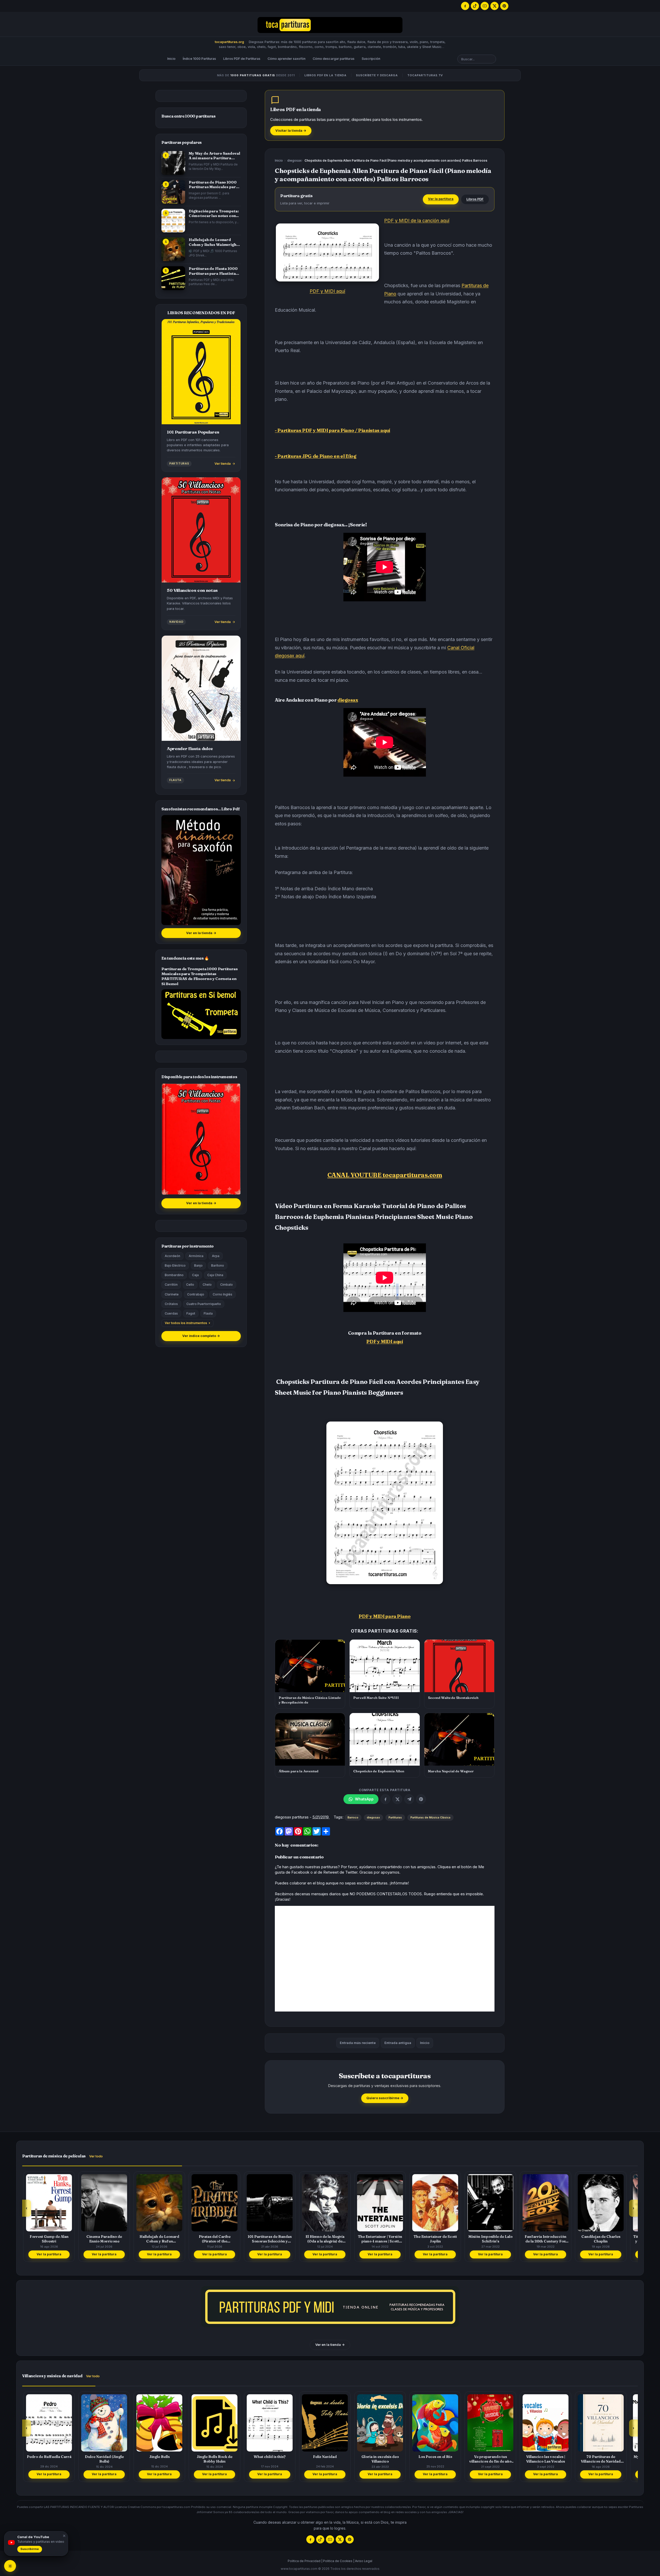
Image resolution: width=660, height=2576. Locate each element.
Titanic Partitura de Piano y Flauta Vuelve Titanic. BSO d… (601, 2239)
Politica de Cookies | (339, 2561)
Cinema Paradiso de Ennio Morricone (49, 2239)
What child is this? (214, 2457)
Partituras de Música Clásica (430, 1817)
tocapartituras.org (229, 42)
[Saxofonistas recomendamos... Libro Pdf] (201, 870)
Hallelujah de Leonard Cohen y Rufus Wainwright (104, 2239)
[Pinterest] (504, 6)
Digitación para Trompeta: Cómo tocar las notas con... (214, 213)
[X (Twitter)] (494, 6)
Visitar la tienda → (291, 131)
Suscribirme (30, 2549)
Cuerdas (171, 1313)
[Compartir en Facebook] (385, 1799)
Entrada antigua (398, 2043)
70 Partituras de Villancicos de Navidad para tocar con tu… (546, 2459)
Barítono (218, 1265)
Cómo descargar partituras (334, 59)
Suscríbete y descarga (377, 75)
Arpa (216, 1256)
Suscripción (371, 59)
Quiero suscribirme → (385, 2098)
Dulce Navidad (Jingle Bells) (49, 2459)
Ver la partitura (441, 199)
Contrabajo (196, 1294)
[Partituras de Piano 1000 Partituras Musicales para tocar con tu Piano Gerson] (173, 192)
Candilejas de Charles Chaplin (546, 2239)
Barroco (353, 1817)
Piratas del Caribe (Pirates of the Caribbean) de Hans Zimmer (159, 2239)
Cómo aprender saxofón (287, 59)
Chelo (207, 1285)
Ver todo (96, 2156)
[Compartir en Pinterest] (421, 1799)
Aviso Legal (364, 2561)
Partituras (395, 1817)
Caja (195, 1275)
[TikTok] (475, 6)
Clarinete (172, 1294)
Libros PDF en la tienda (326, 75)
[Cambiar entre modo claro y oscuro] (10, 2566)
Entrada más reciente (358, 2043)
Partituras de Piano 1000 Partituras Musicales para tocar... (213, 185)
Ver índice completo (201, 1336)
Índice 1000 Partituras (199, 59)
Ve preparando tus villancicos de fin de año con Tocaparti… (435, 2459)
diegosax (294, 161)
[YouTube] (485, 6)
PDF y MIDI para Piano (385, 1616)
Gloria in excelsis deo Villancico (325, 2459)
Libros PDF (475, 199)
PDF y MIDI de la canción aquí (417, 221)
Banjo (198, 1265)
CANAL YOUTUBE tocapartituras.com (385, 1175)
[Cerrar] (63, 2536)
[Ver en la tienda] (330, 2307)
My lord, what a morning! (601, 2457)
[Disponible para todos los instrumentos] (201, 1139)
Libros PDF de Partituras (242, 59)
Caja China (215, 1275)
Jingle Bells (104, 2457)
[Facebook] (465, 6)
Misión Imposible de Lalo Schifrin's (435, 2239)
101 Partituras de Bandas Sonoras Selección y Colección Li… (214, 2239)
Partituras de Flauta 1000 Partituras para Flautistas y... (213, 271)
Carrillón (171, 1285)
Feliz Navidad (270, 2457)
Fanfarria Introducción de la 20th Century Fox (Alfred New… (490, 2239)
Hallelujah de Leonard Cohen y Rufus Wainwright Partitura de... (213, 242)
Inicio (171, 59)
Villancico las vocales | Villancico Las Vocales (490, 2459)
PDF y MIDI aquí (327, 291)
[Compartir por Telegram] (409, 1799)
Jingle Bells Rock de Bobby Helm (159, 2459)
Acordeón (172, 1256)
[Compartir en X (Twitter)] (397, 1799)
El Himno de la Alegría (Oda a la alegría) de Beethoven (270, 2239)
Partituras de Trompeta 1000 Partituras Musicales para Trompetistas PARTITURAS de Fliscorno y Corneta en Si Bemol (200, 976)
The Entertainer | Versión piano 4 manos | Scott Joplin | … (325, 2239)
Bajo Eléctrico (175, 1265)
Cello (190, 1285)
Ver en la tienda (201, 933)
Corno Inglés (222, 1294)
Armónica (196, 1256)
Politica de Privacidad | (305, 2561)
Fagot (191, 1313)
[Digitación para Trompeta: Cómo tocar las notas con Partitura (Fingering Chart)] (173, 221)
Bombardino (174, 1275)
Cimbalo (226, 1285)
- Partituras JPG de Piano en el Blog (316, 456)
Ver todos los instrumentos (186, 1323)
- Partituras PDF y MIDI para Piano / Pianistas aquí (332, 430)
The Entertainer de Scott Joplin (380, 2239)
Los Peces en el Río (380, 2457)
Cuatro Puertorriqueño (204, 1304)
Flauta (208, 1313)
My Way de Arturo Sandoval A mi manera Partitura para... (214, 156)
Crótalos (171, 1304)
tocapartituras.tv (425, 75)
